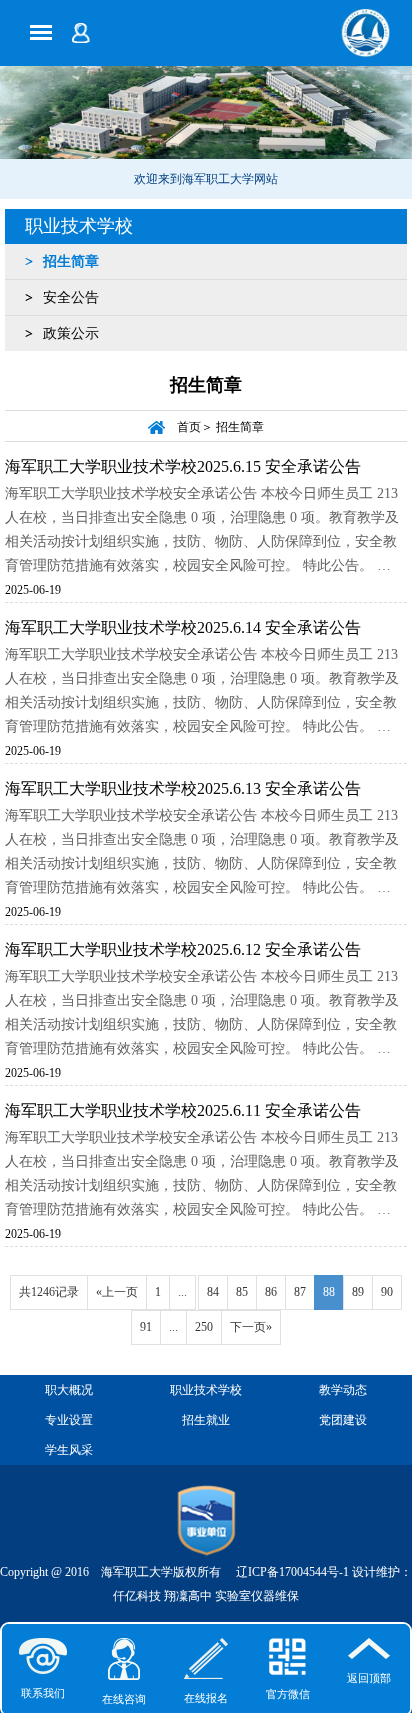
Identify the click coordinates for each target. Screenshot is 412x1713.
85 (242, 1292)
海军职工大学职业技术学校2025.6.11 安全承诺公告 (183, 1110)
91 (146, 1327)
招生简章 (71, 261)
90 (387, 1292)
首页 (189, 428)
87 (300, 1292)
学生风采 (69, 1450)
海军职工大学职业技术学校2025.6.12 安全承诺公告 (183, 949)
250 (204, 1327)
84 (213, 1292)
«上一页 (117, 1292)
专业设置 (69, 1420)
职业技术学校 (79, 226)
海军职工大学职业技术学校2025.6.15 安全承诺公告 (183, 466)
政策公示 (71, 333)
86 (271, 1292)
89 (358, 1292)
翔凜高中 (188, 1596)
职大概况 (69, 1390)
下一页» (251, 1327)
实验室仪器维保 (257, 1596)
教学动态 (343, 1390)
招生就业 (206, 1420)
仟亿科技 (137, 1596)
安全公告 (71, 297)
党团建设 (343, 1420)
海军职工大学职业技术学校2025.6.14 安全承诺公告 (183, 627)
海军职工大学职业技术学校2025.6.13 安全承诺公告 (183, 788)
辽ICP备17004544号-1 (292, 1572)
